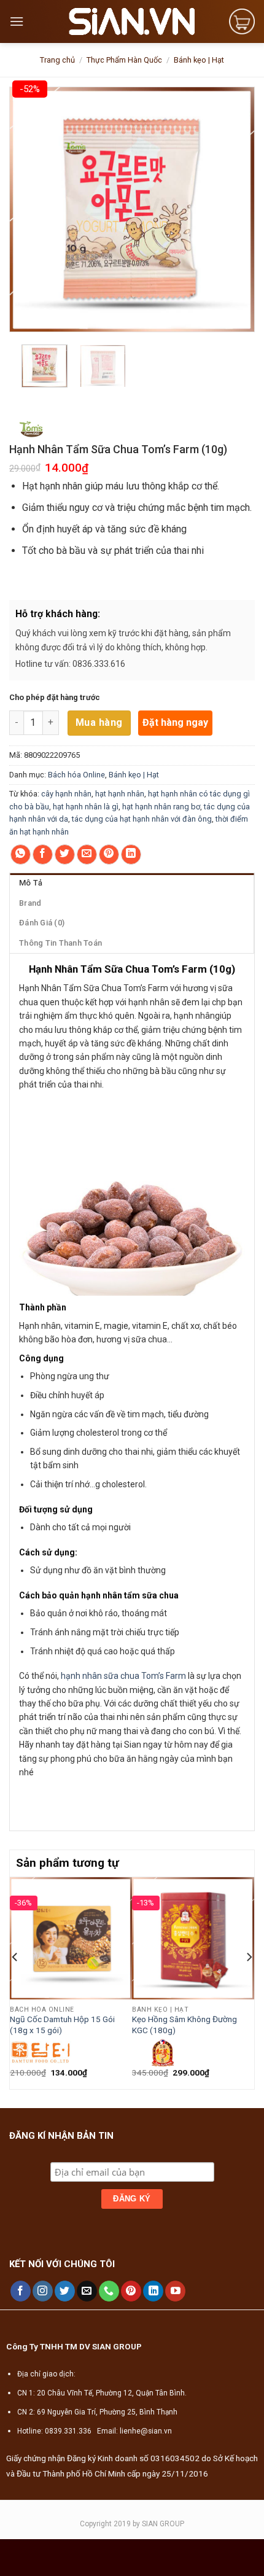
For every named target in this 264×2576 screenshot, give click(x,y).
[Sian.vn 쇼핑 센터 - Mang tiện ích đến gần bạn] (132, 21)
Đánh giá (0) (42, 923)
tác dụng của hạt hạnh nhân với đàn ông (142, 819)
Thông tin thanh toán (60, 943)
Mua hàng (99, 722)
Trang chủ (57, 60)
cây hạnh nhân (66, 794)
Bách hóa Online (76, 775)
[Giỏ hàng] (242, 21)
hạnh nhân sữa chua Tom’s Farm (123, 1676)
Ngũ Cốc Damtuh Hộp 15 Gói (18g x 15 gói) (62, 2025)
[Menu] (17, 21)
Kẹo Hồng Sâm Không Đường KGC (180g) (184, 2025)
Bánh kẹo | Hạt (199, 60)
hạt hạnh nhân (120, 794)
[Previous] (15, 1982)
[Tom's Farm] (32, 426)
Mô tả (31, 883)
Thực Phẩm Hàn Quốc (124, 60)
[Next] (249, 1982)
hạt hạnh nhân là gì (86, 807)
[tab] (132, 883)
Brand (30, 903)
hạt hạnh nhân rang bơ (161, 807)
